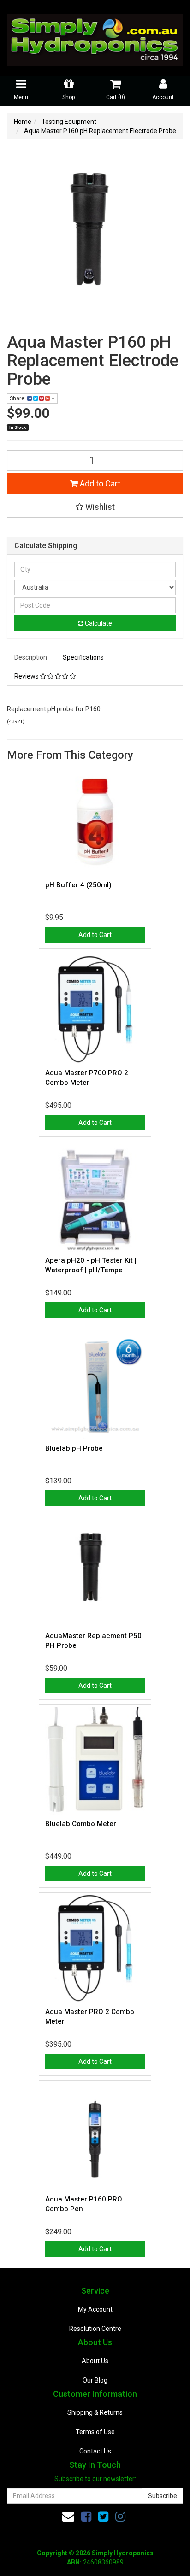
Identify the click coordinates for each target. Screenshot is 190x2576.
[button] (95, 507)
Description (31, 657)
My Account (95, 2309)
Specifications (83, 657)
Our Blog (95, 2380)
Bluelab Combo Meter (81, 1824)
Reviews (27, 676)
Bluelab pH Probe (74, 1448)
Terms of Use (95, 2432)
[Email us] (68, 2517)
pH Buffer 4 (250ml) (78, 885)
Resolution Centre (95, 2329)
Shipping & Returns (95, 2412)
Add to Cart (99, 483)
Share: (18, 398)
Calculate (98, 623)
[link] (86, 2517)
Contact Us (95, 2451)
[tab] (31, 657)
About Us (95, 2361)
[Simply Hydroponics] (95, 37)
